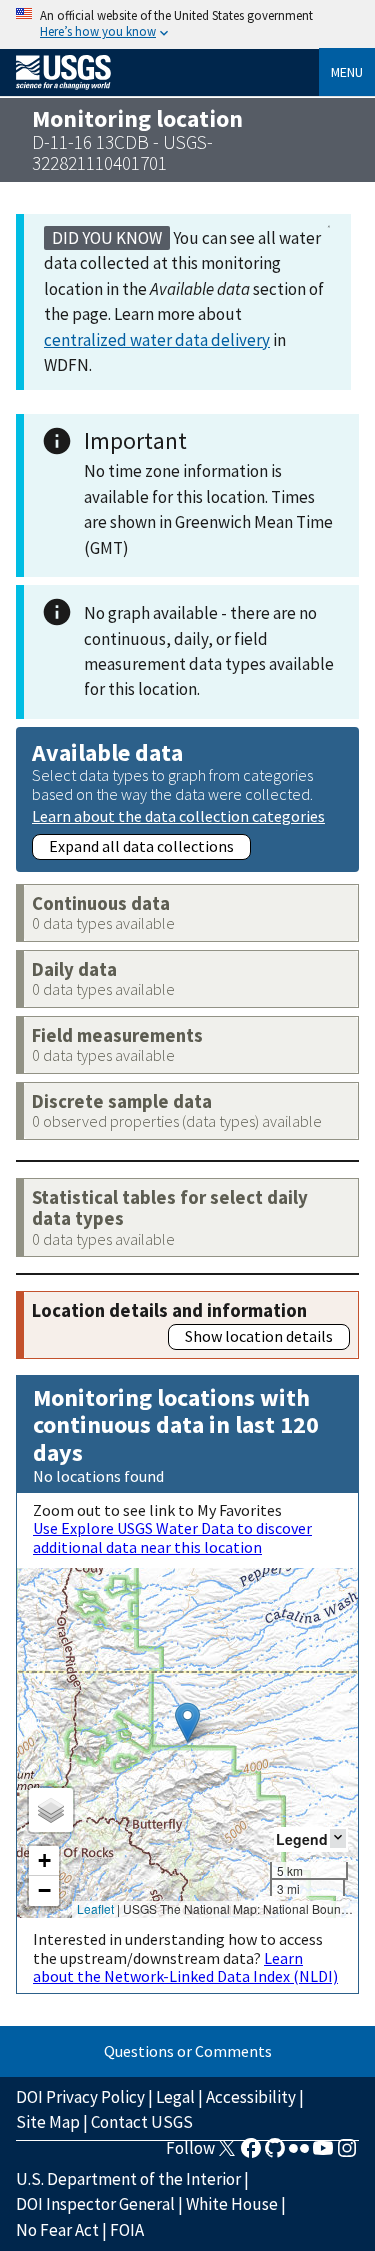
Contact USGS (142, 2122)
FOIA (127, 2230)
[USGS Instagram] (347, 2154)
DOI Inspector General (95, 2204)
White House (232, 2204)
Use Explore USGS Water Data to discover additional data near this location (172, 1537)
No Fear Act (57, 2230)
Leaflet (95, 1908)
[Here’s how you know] (187, 24)
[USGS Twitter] (227, 2154)
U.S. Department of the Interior (128, 2179)
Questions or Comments (188, 2051)
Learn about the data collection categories (178, 815)
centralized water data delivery (157, 340)
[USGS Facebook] (251, 2154)
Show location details (259, 1336)
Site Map (48, 2122)
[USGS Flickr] (299, 2154)
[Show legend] (338, 1838)
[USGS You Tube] (323, 2154)
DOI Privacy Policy (80, 2097)
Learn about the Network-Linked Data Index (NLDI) (185, 1967)
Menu (347, 72)
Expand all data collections (141, 846)
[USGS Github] (275, 2154)
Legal (175, 2097)
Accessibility (251, 2097)
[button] (187, 1722)
